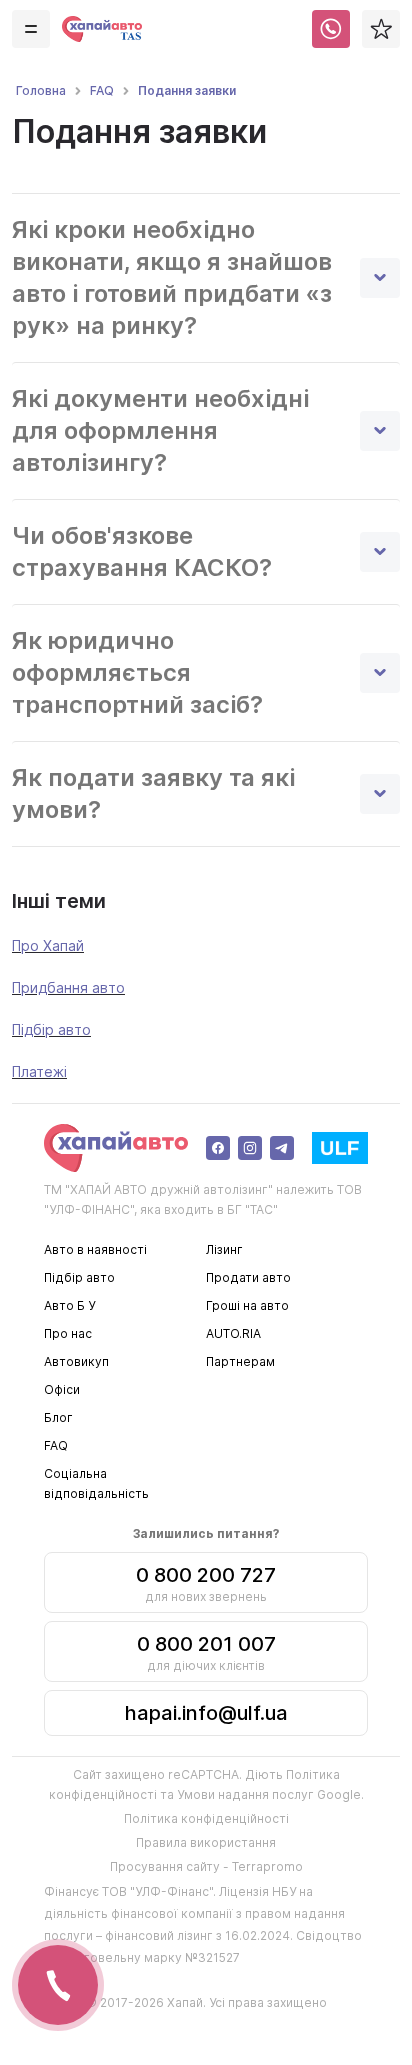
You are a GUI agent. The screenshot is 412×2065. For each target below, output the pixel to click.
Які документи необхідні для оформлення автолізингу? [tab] (160, 430)
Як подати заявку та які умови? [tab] (153, 793)
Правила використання (206, 1842)
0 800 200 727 (206, 1575)
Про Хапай (48, 945)
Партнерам (240, 1361)
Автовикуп (76, 1361)
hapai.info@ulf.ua (206, 1713)
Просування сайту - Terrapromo (206, 1866)
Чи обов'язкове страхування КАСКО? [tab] (142, 551)
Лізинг (224, 1249)
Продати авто (248, 1277)
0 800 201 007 (206, 1644)
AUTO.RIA (233, 1333)
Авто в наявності (95, 1249)
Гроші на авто (247, 1305)
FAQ (56, 1445)
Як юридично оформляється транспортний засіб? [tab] (137, 672)
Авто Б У (69, 1305)
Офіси (62, 1389)
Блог (58, 1417)
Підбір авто (51, 1029)
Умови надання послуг (245, 1794)
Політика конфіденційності (206, 1818)
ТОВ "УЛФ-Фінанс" (157, 1891)
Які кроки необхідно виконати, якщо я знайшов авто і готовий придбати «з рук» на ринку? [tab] (172, 277)
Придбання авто (68, 987)
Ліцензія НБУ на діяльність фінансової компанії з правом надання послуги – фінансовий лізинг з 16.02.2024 (194, 1913)
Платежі (39, 1071)
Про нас (68, 1333)
